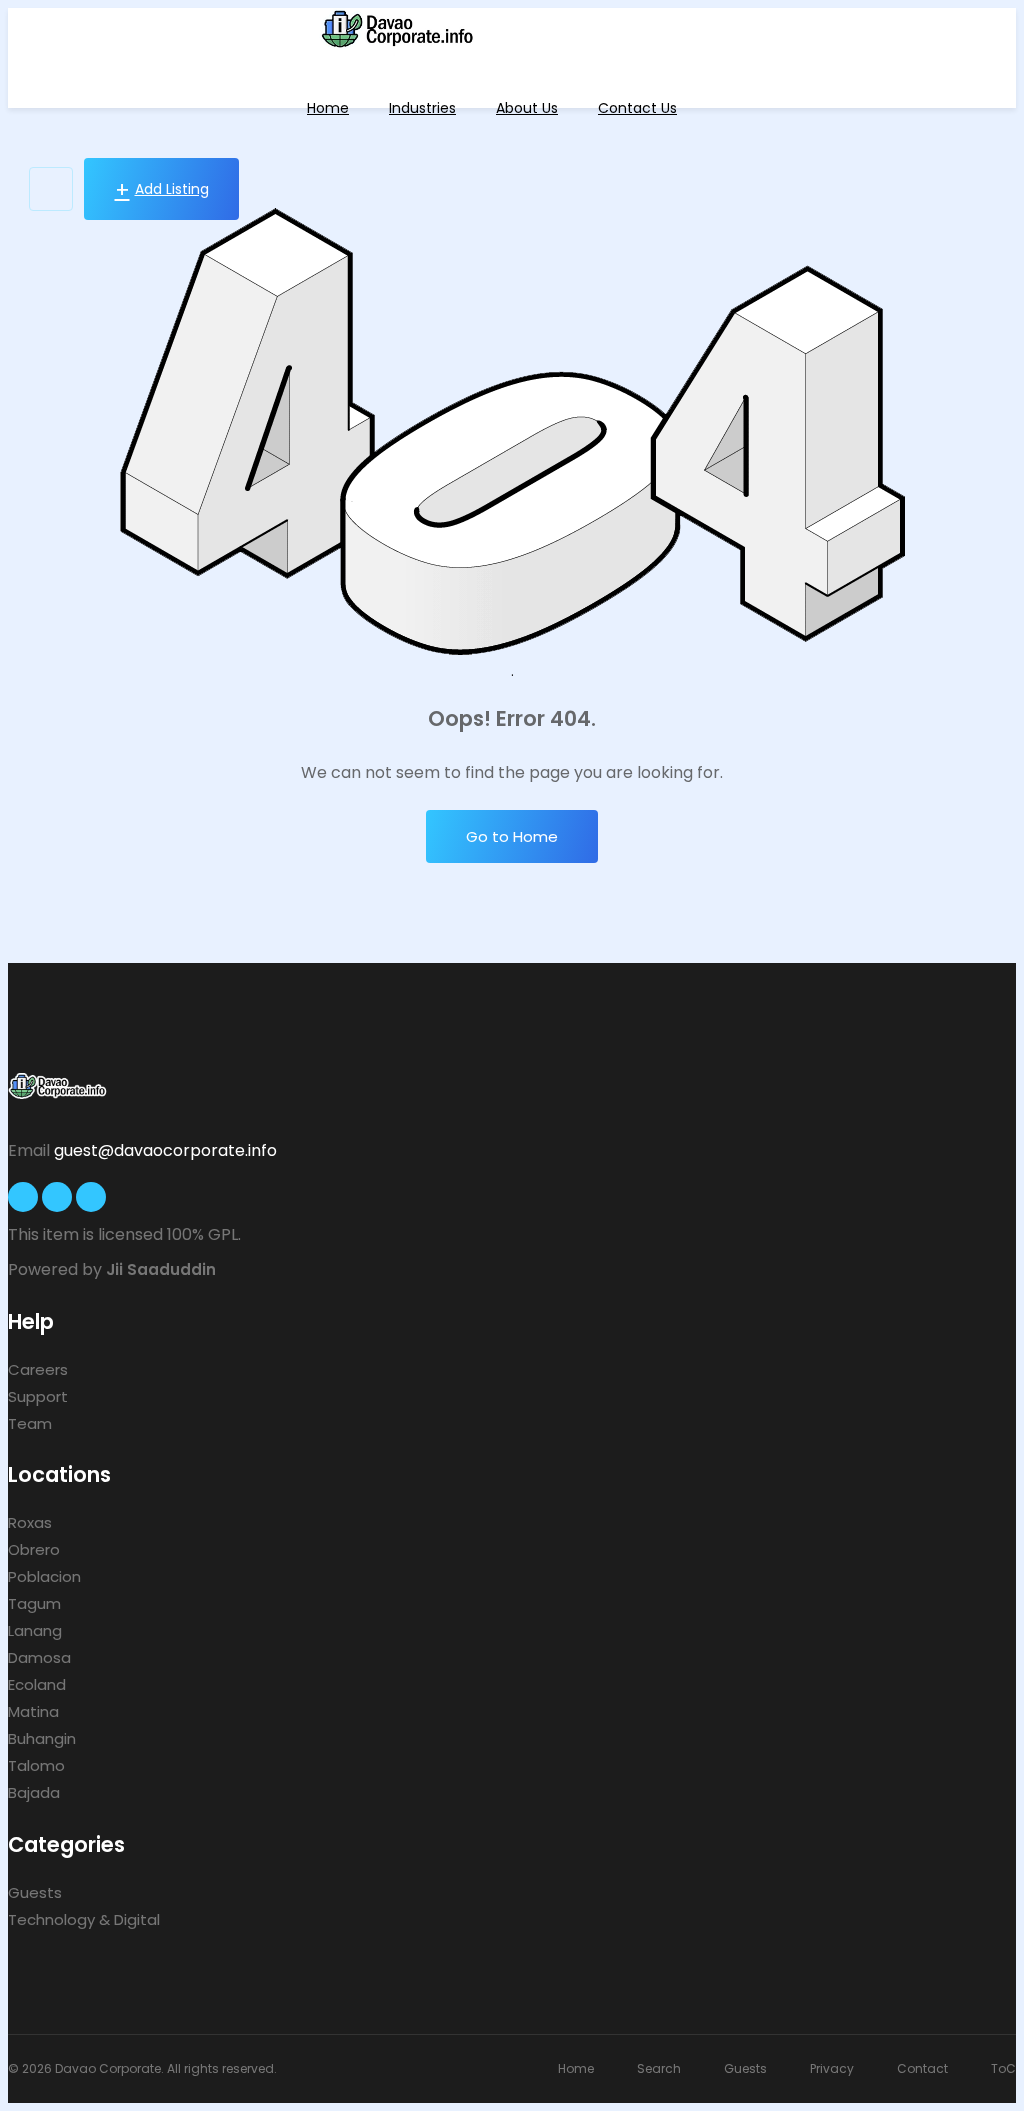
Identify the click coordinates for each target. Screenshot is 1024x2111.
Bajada (34, 1792)
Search (659, 2068)
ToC (1003, 2068)
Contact (922, 2068)
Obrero (34, 1549)
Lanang (35, 1630)
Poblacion (44, 1576)
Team (30, 1423)
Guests (35, 1892)
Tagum (34, 1603)
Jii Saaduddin (161, 1269)
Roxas (30, 1522)
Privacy (832, 2068)
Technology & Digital (84, 1919)
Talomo (36, 1765)
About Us (527, 108)
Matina (33, 1711)
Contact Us (637, 108)
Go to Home (512, 836)
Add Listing (172, 189)
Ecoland (37, 1684)
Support (38, 1396)
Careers (38, 1369)
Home (328, 108)
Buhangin (42, 1738)
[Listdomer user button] (51, 189)
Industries (422, 108)
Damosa (39, 1657)
